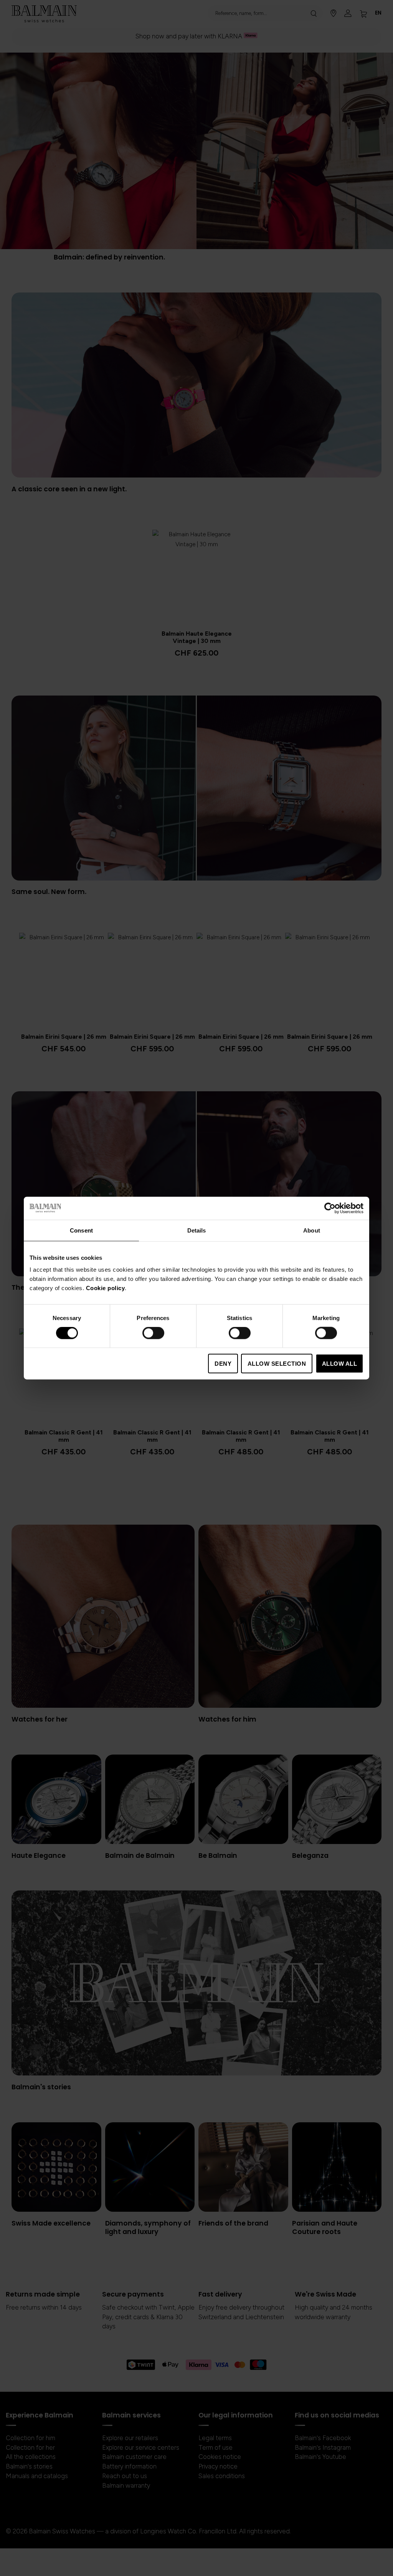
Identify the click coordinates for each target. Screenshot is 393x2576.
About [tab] (312, 1230)
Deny (223, 1364)
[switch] (153, 1333)
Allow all (340, 1364)
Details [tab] (197, 1230)
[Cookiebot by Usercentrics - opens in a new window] (330, 1208)
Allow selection (277, 1364)
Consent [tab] (81, 1230)
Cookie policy (106, 1288)
